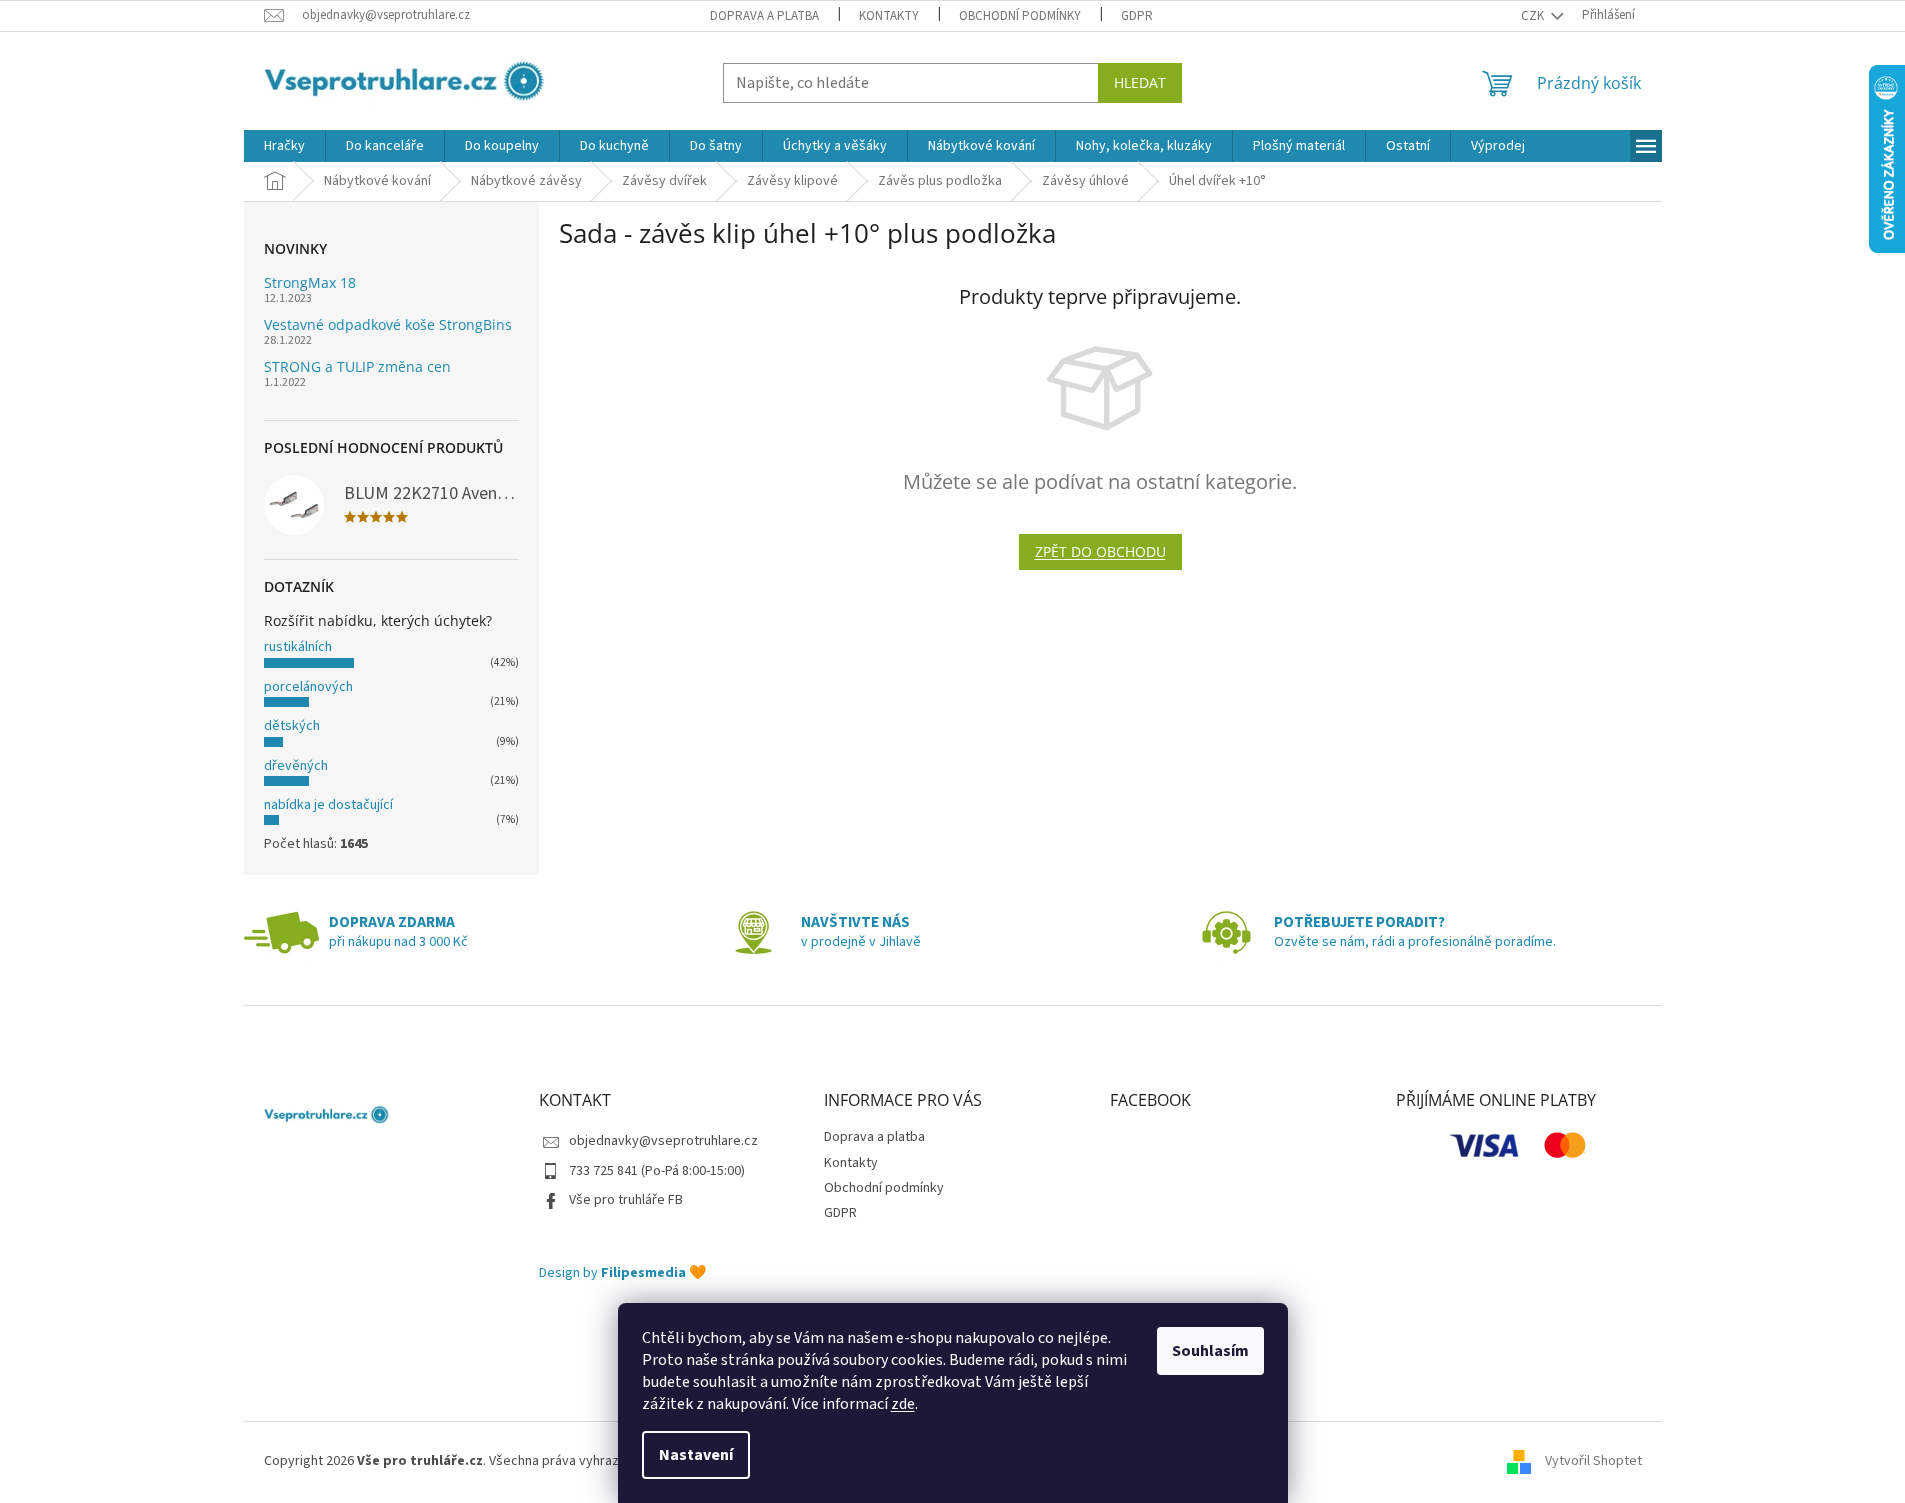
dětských (292, 726)
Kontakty (889, 16)
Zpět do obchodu (1100, 551)
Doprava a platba (764, 16)
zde (903, 1404)
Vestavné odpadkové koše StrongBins (388, 324)
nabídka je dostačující (328, 805)
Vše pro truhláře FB (626, 1200)
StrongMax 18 (310, 282)
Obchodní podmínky (1020, 16)
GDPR (1137, 16)
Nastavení (696, 1455)
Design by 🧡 (622, 1273)
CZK (1534, 16)
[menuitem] (284, 146)
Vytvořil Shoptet (1593, 1461)
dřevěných (296, 766)
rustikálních (298, 647)
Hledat (1140, 82)
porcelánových (308, 687)
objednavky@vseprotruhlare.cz (663, 1141)
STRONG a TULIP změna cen (357, 366)
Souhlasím (1210, 1351)
